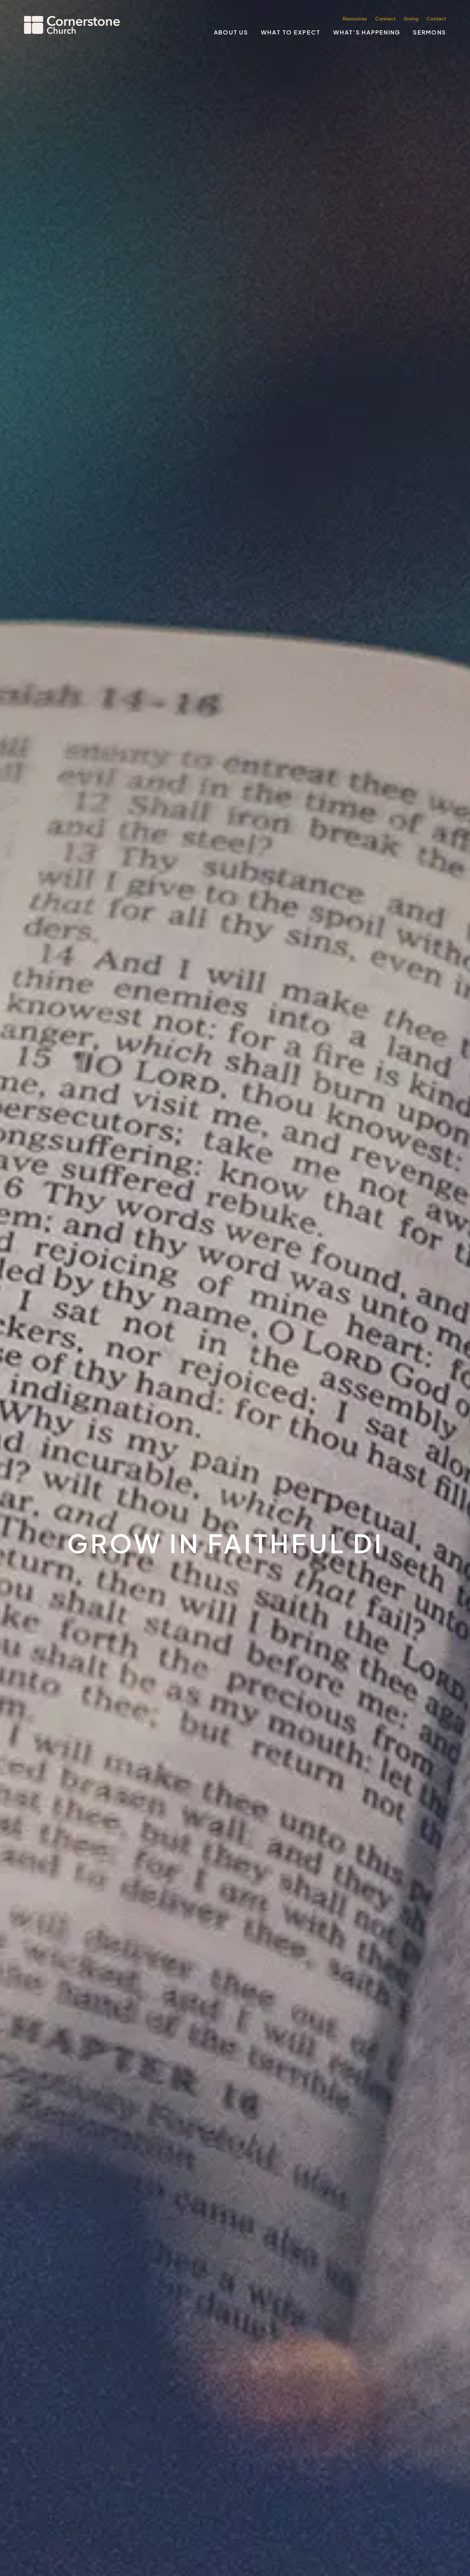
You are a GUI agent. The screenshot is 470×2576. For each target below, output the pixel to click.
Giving (411, 18)
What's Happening (367, 32)
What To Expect (291, 32)
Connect (385, 18)
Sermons (430, 32)
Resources (355, 18)
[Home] (72, 25)
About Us (231, 32)
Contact (436, 18)
